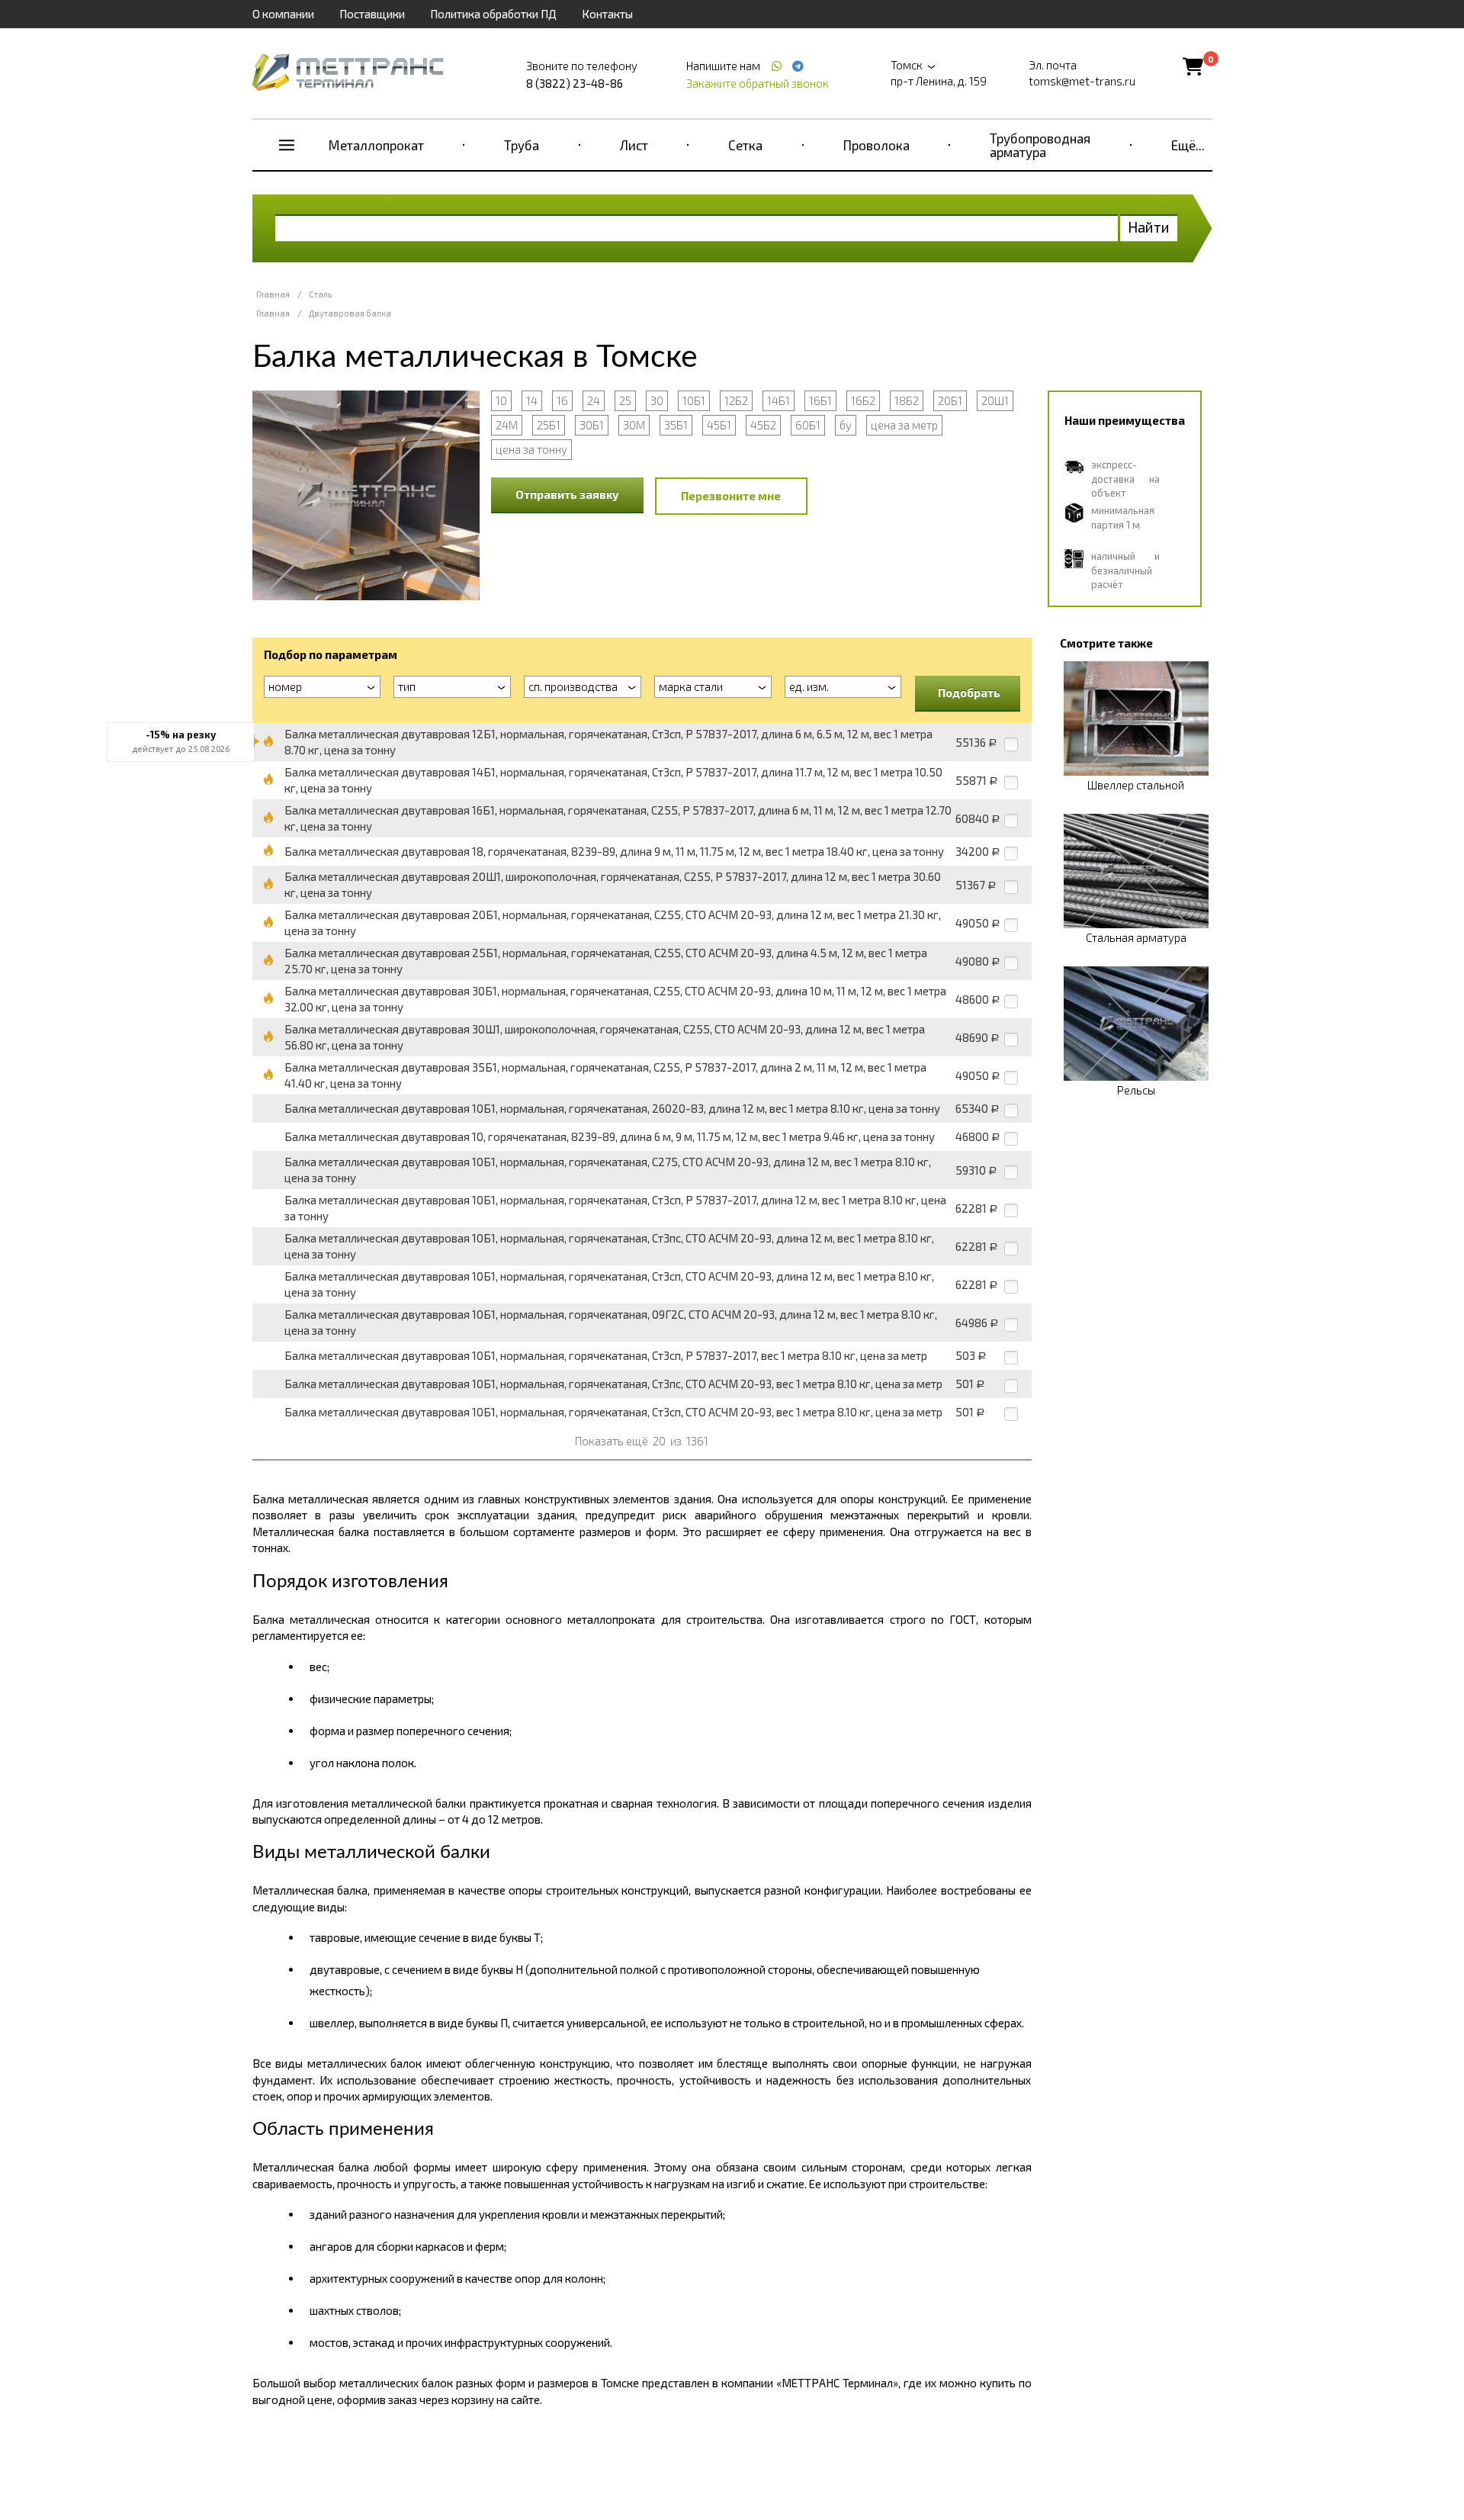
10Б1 (694, 400)
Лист (634, 145)
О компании (283, 14)
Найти (1149, 227)
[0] (1193, 66)
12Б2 (736, 400)
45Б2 (763, 425)
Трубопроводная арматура (1040, 145)
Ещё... (1188, 145)
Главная (273, 294)
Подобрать (969, 693)
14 (532, 400)
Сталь (320, 294)
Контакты (607, 14)
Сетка (745, 145)
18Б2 (907, 400)
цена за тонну (531, 449)
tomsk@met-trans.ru (1082, 81)
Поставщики (372, 14)
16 (562, 400)
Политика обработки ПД (493, 14)
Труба (522, 145)
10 (501, 400)
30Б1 (592, 425)
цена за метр (904, 425)
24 (594, 400)
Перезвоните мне (731, 496)
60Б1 (808, 425)
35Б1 (676, 425)
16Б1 (820, 400)
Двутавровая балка (350, 313)
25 (625, 400)
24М (507, 425)
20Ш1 (995, 400)
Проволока (876, 145)
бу (846, 425)
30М (634, 425)
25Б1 (549, 425)
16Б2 (863, 400)
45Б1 (719, 425)
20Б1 (950, 400)
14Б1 (779, 400)
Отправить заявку (567, 494)
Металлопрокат (376, 145)
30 (657, 400)
